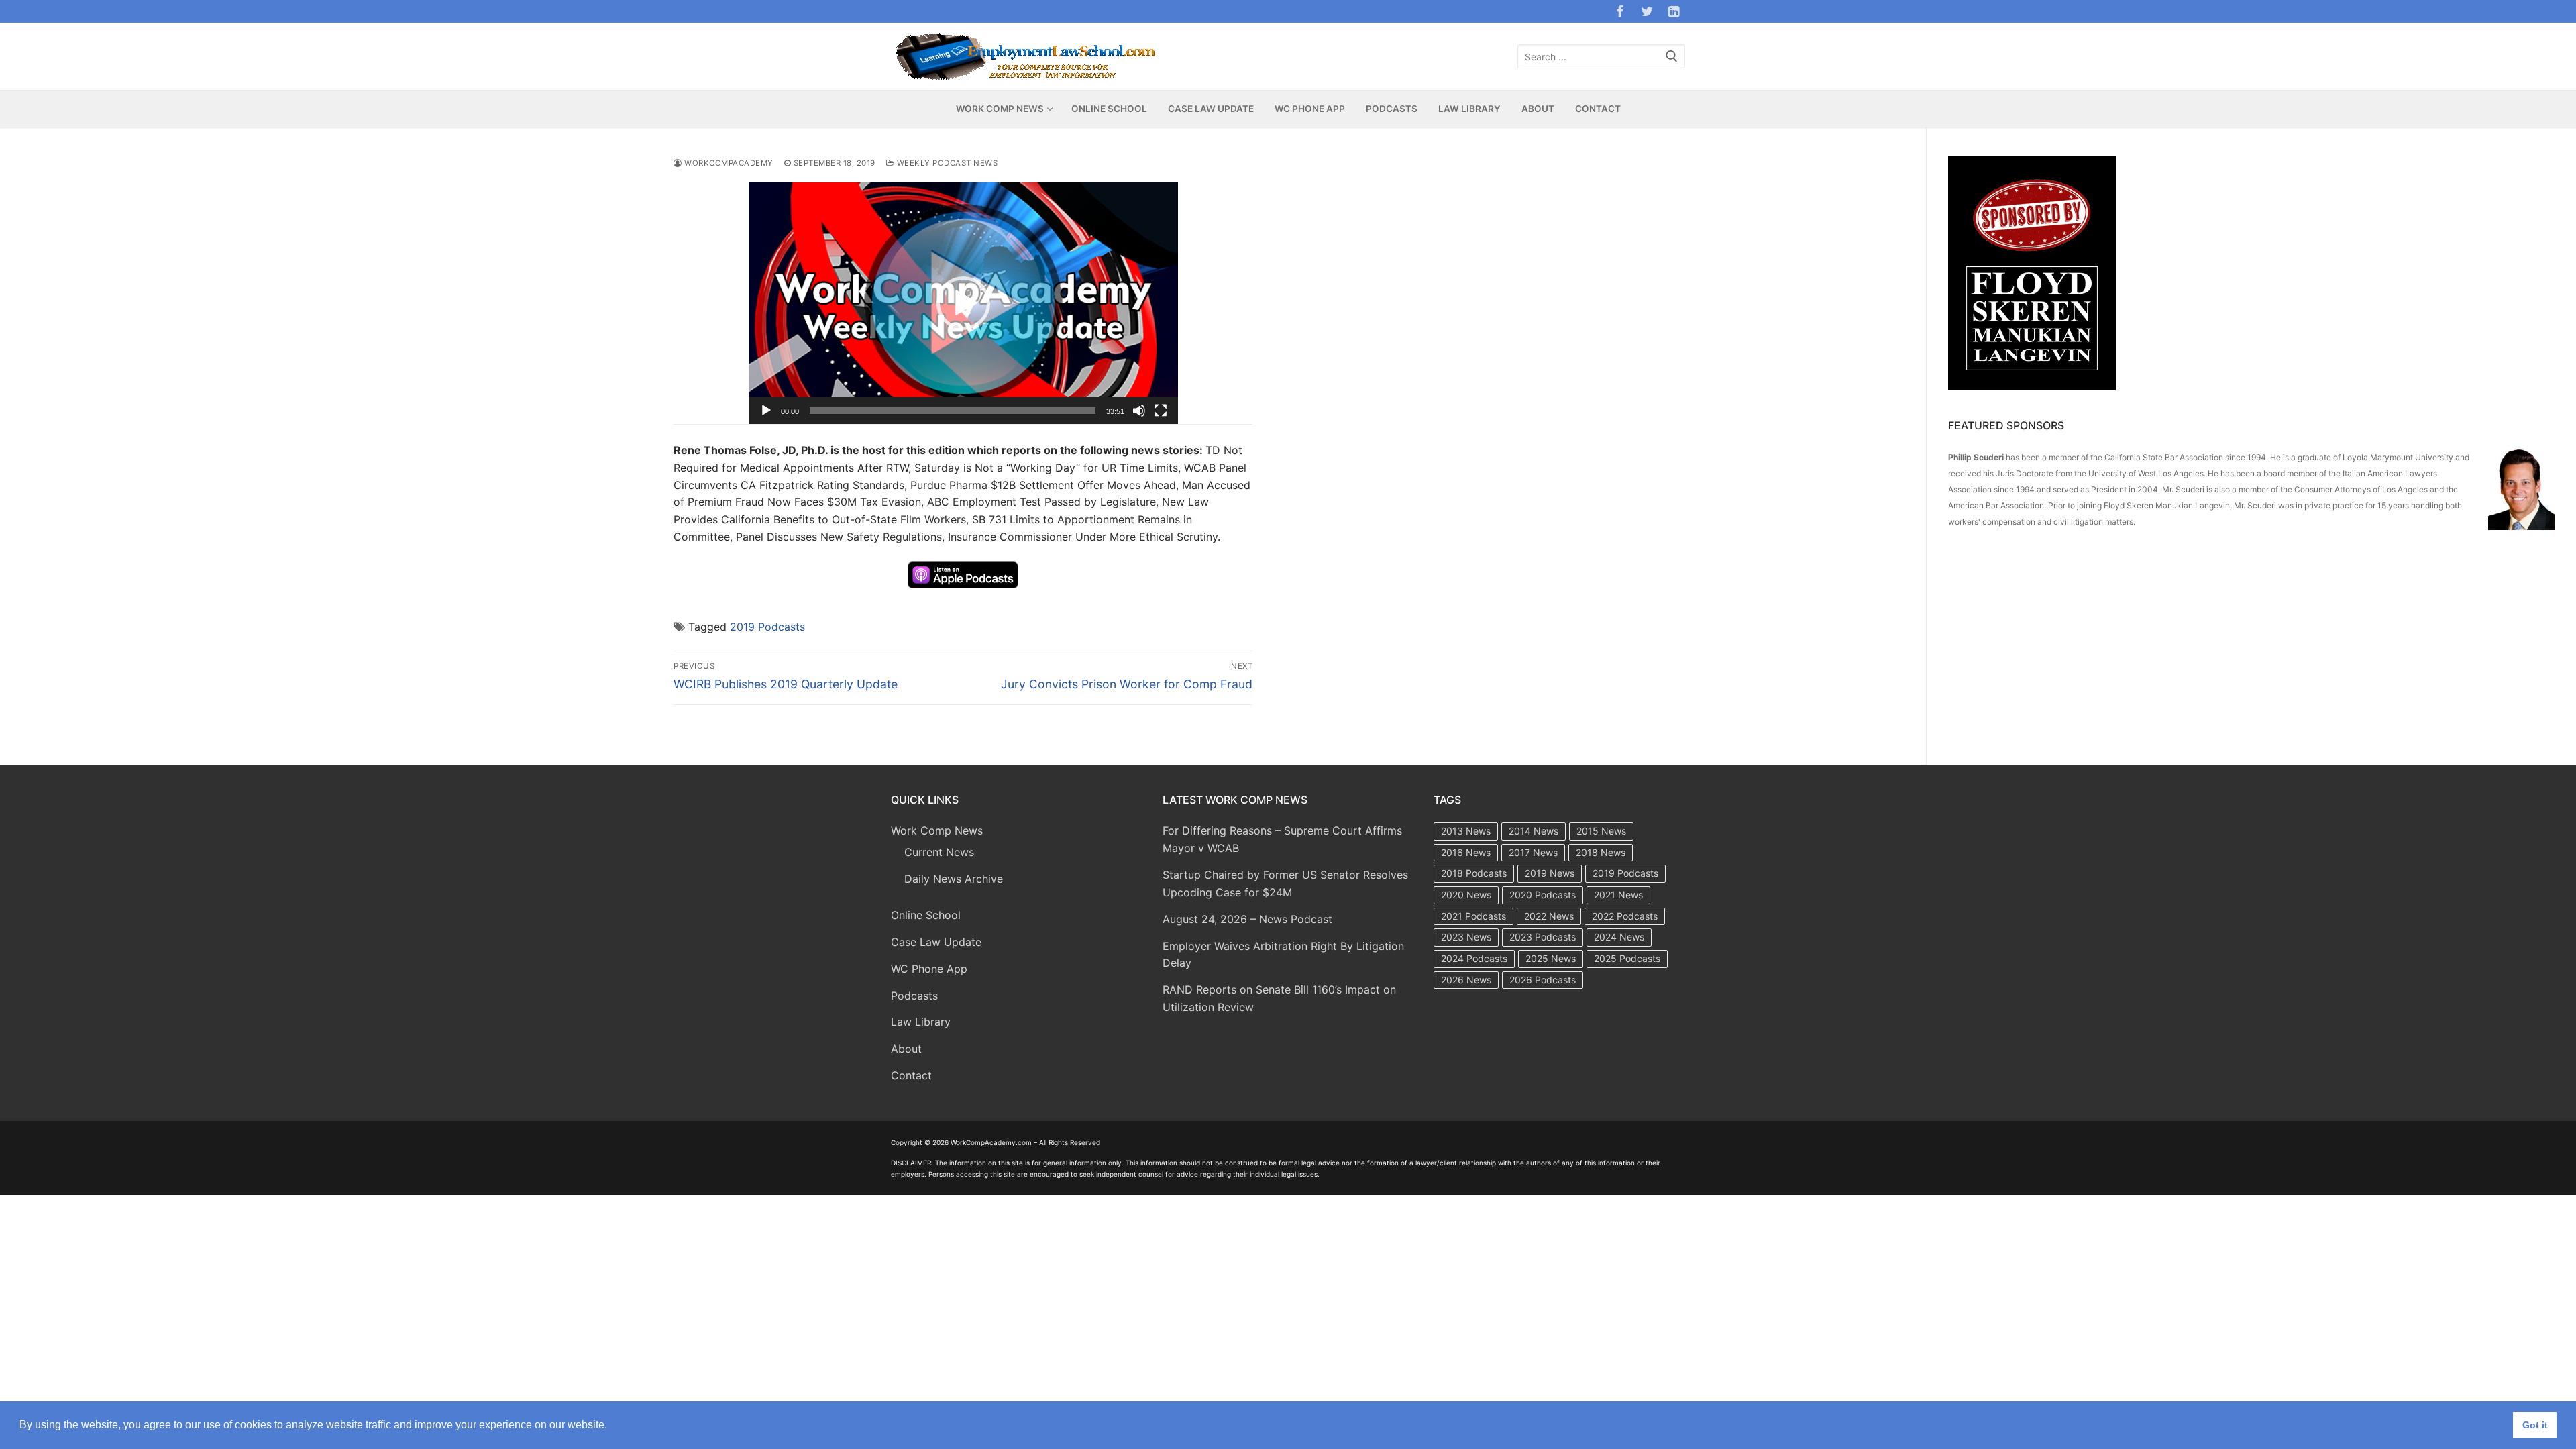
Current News (939, 852)
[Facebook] (1619, 11)
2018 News (1601, 852)
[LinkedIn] (1674, 11)
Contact (911, 1075)
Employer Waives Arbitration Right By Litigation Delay (1283, 955)
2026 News (1466, 980)
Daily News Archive (954, 879)
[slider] (953, 411)
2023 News (1466, 937)
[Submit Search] (1672, 57)
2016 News (1466, 852)
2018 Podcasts (1474, 873)
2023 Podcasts (1543, 937)
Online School (926, 915)
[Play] (766, 411)
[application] (963, 303)
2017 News (1533, 852)
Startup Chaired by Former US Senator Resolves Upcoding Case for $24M (1285, 883)
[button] (963, 303)
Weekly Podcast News (946, 163)
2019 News (1550, 873)
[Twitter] (1647, 11)
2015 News (1601, 831)
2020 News (1466, 895)
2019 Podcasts (767, 627)
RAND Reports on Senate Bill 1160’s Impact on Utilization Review (1279, 998)
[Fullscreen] (1161, 411)
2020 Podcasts (1543, 895)
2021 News (1618, 895)
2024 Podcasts (1474, 958)
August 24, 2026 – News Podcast (1247, 919)
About (906, 1049)
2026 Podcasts (1543, 980)
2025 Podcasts (1627, 958)
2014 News (1534, 831)
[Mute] (1139, 411)
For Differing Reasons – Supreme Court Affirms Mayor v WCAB (1282, 839)
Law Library (921, 1022)
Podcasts (914, 996)
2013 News (1466, 831)
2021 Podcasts (1473, 916)
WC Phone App (929, 969)
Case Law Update (936, 942)
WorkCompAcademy (728, 163)
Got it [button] (2535, 1425)
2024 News (1619, 937)
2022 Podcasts (1625, 916)
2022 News (1549, 916)
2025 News (1551, 958)
